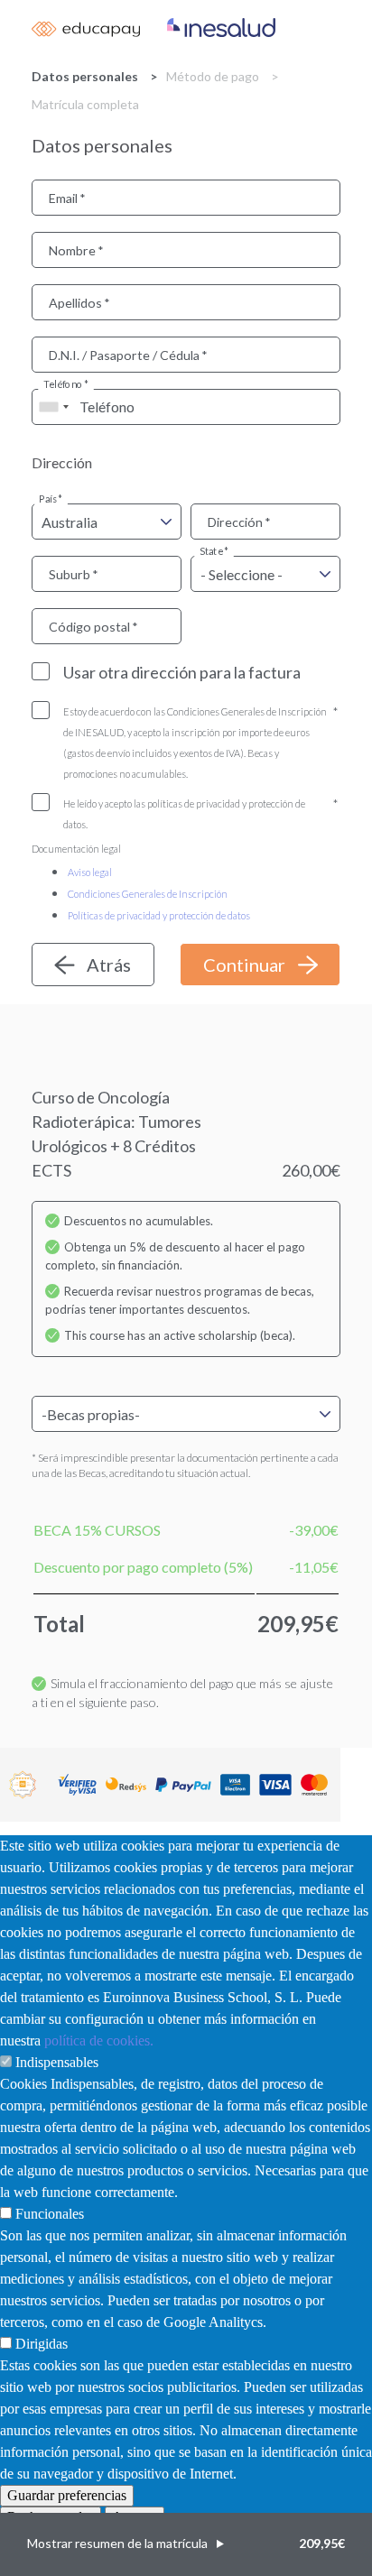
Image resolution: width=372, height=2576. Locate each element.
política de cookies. (99, 2040)
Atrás (109, 965)
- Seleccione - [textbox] (242, 574)
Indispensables (57, 2062)
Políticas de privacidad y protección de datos (159, 915)
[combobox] (53, 407)
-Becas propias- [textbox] (91, 1414)
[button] (186, 2544)
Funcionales (50, 2214)
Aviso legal (90, 872)
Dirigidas (42, 2344)
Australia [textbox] (70, 522)
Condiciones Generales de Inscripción (148, 894)
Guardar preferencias (67, 2495)
